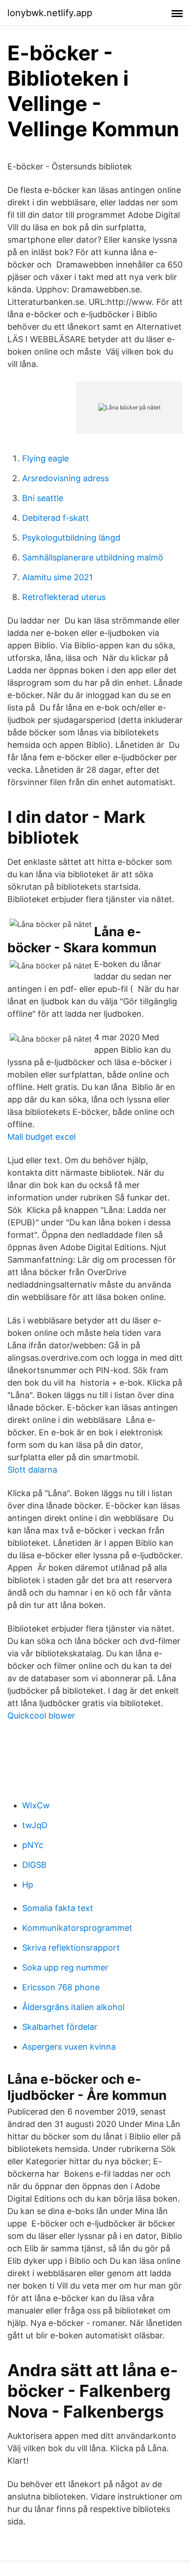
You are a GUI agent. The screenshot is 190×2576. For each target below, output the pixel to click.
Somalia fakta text (58, 1908)
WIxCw (36, 1805)
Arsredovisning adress (65, 478)
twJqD (35, 1825)
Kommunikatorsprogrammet (77, 1928)
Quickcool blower (41, 1716)
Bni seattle (43, 498)
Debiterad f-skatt (56, 518)
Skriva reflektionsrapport (71, 1948)
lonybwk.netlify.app (50, 13)
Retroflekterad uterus (64, 597)
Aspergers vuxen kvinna (69, 2047)
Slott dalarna (32, 1470)
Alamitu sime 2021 (57, 577)
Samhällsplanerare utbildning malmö (93, 557)
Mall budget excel (42, 1137)
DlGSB (34, 1865)
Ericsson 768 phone (61, 1987)
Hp (28, 1885)
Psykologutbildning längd (71, 538)
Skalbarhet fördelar (60, 2027)
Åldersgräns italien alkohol (73, 2007)
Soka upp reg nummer (65, 1967)
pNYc (33, 1845)
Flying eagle (45, 458)
